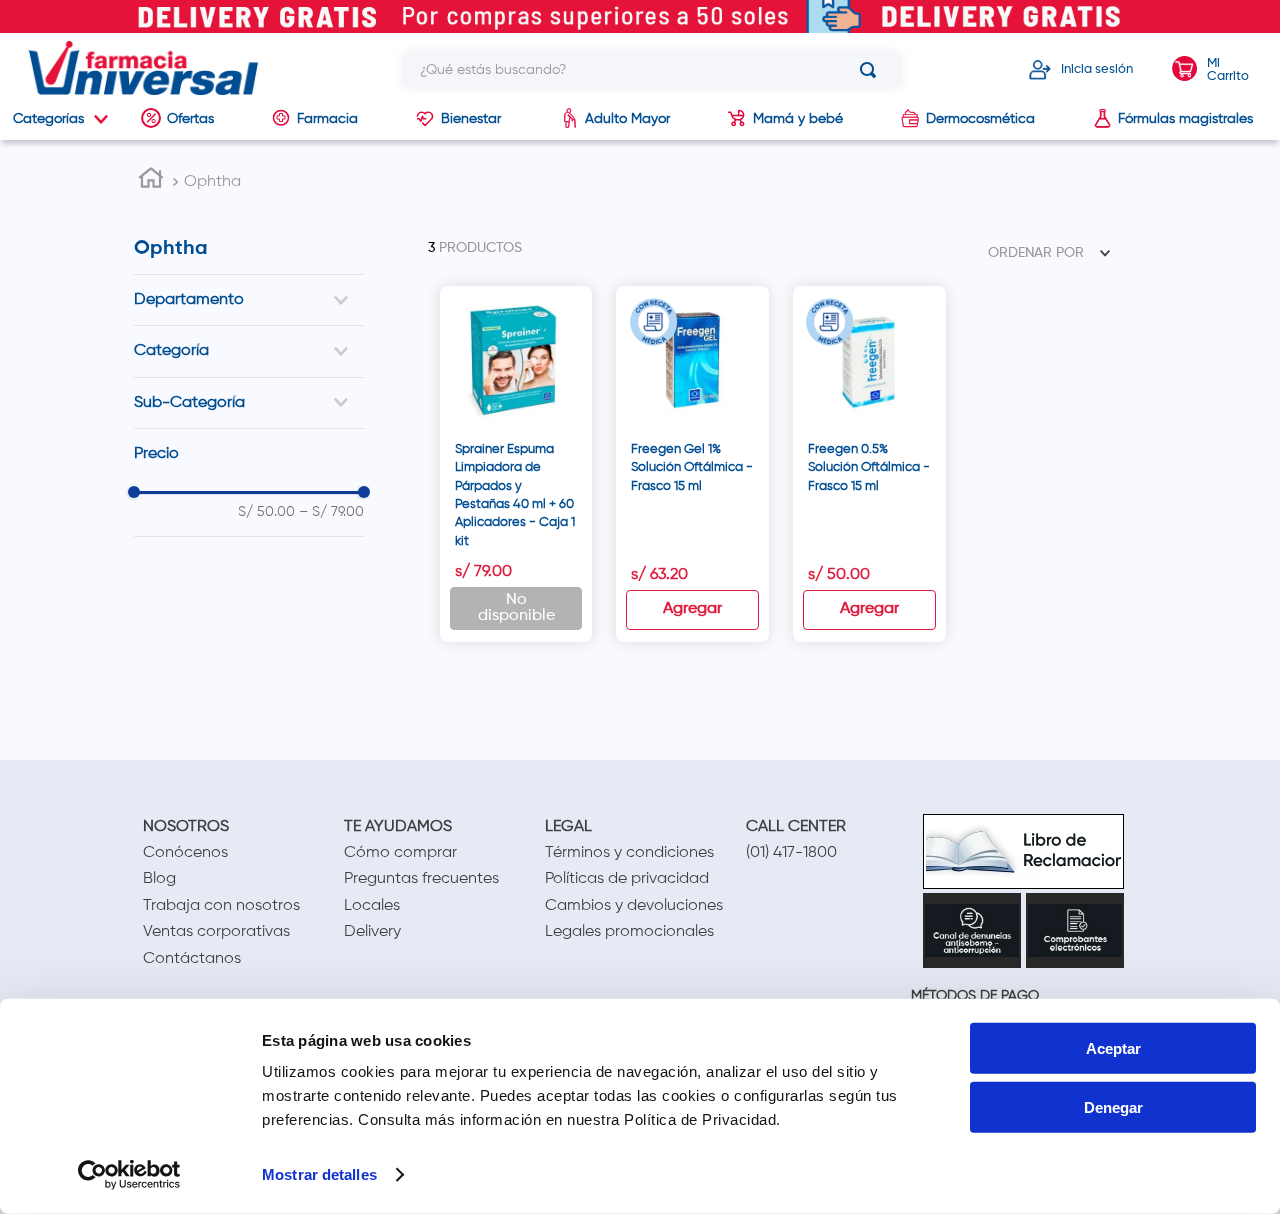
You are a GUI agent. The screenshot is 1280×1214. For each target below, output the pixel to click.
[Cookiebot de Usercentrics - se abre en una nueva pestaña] (129, 1175)
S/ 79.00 (331, 511)
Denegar (1113, 1107)
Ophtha (212, 182)
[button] (249, 300)
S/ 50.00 (266, 511)
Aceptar (1113, 1048)
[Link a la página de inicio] (151, 181)
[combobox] (652, 70)
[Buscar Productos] (872, 70)
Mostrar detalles (319, 1174)
